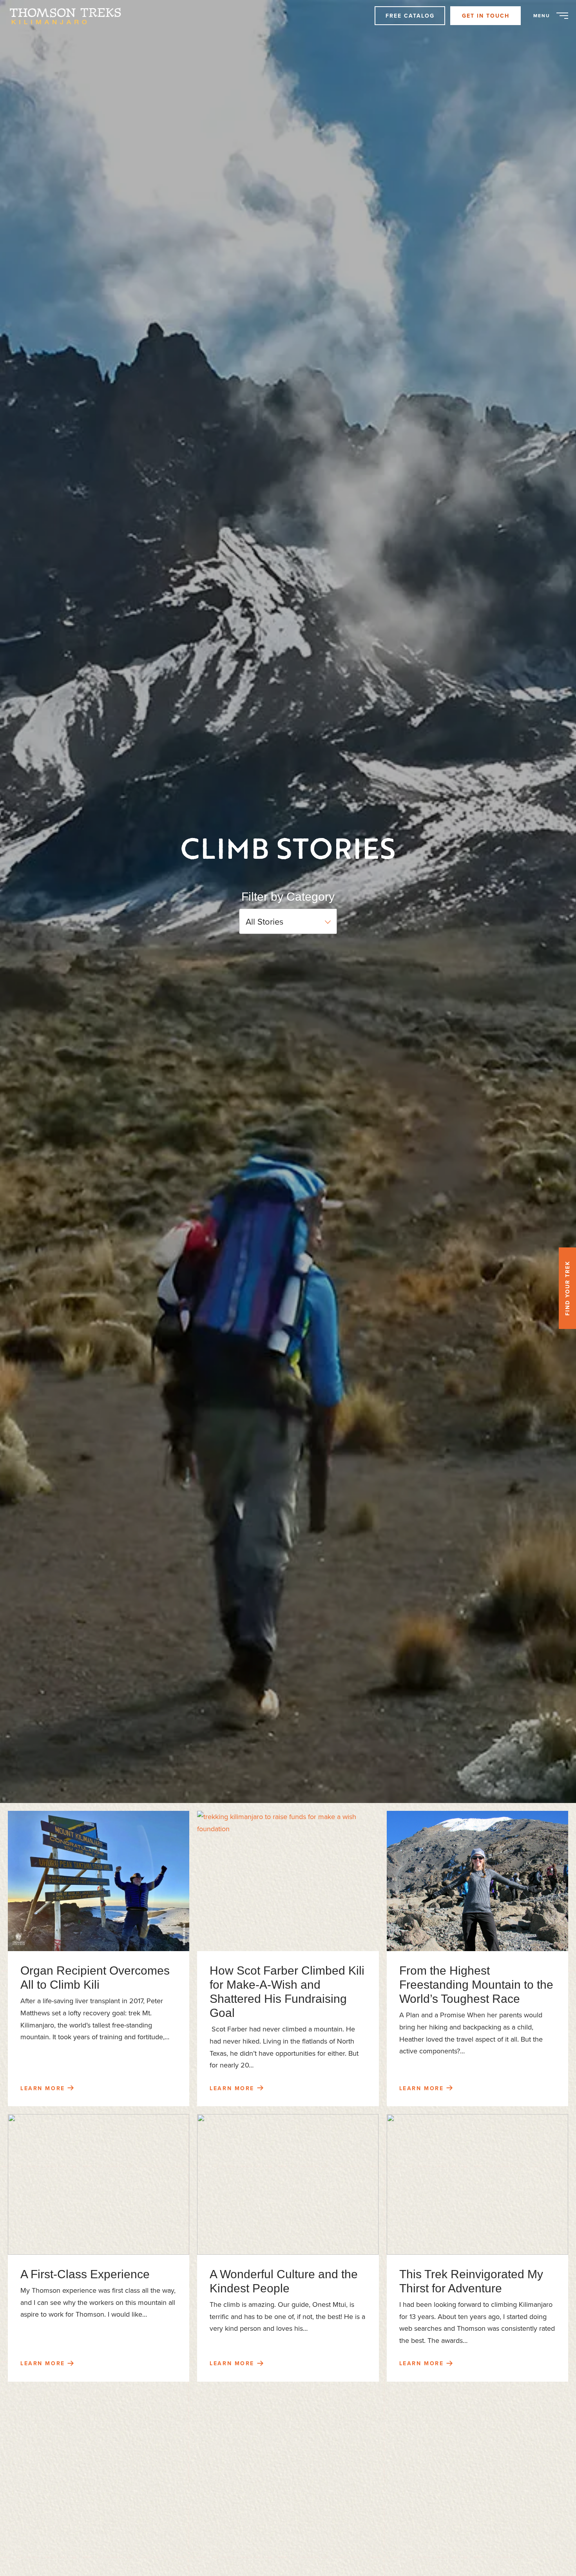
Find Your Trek (567, 1288)
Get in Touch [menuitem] (486, 16)
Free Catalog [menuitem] (410, 16)
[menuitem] (69, 16)
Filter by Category (288, 897)
